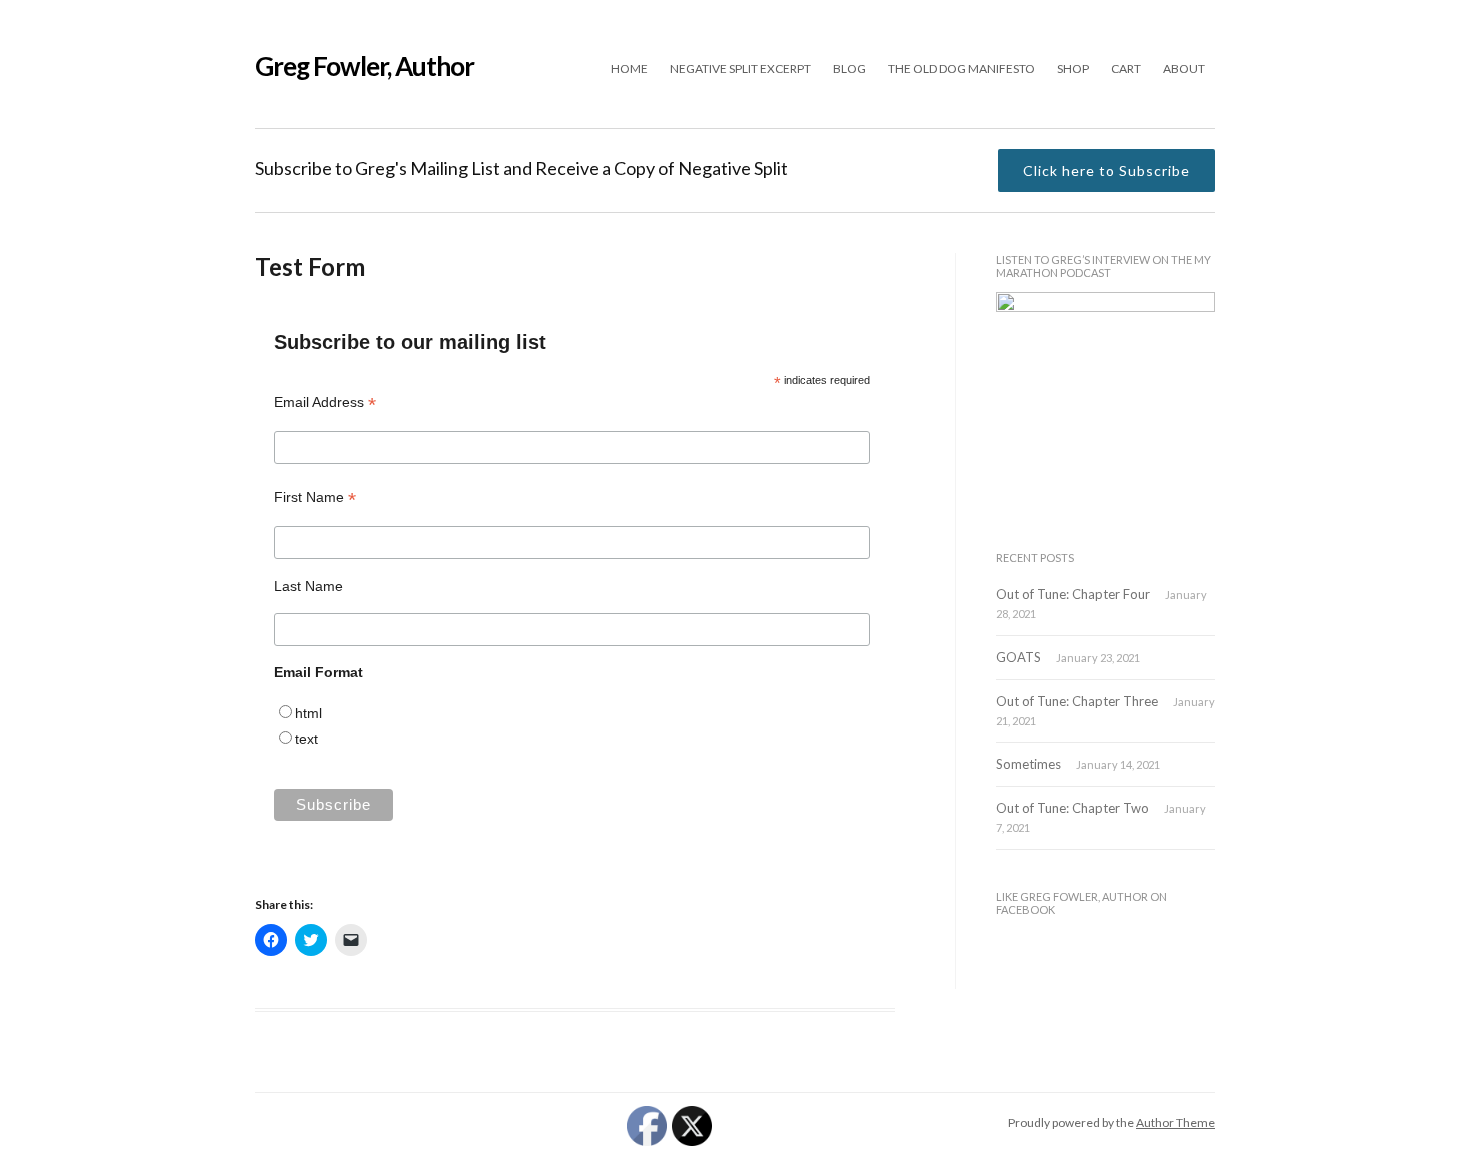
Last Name (308, 586)
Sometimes (1028, 764)
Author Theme (1175, 1122)
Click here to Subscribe (1106, 170)
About (1184, 68)
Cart (1126, 68)
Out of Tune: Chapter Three (1077, 701)
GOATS (1018, 657)
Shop (1073, 68)
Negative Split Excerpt (740, 68)
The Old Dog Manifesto (961, 68)
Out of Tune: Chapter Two (1072, 808)
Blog (849, 68)
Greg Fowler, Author (364, 66)
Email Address (325, 402)
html (308, 713)
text (306, 739)
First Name (315, 497)
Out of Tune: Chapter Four (1073, 594)
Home (629, 68)
